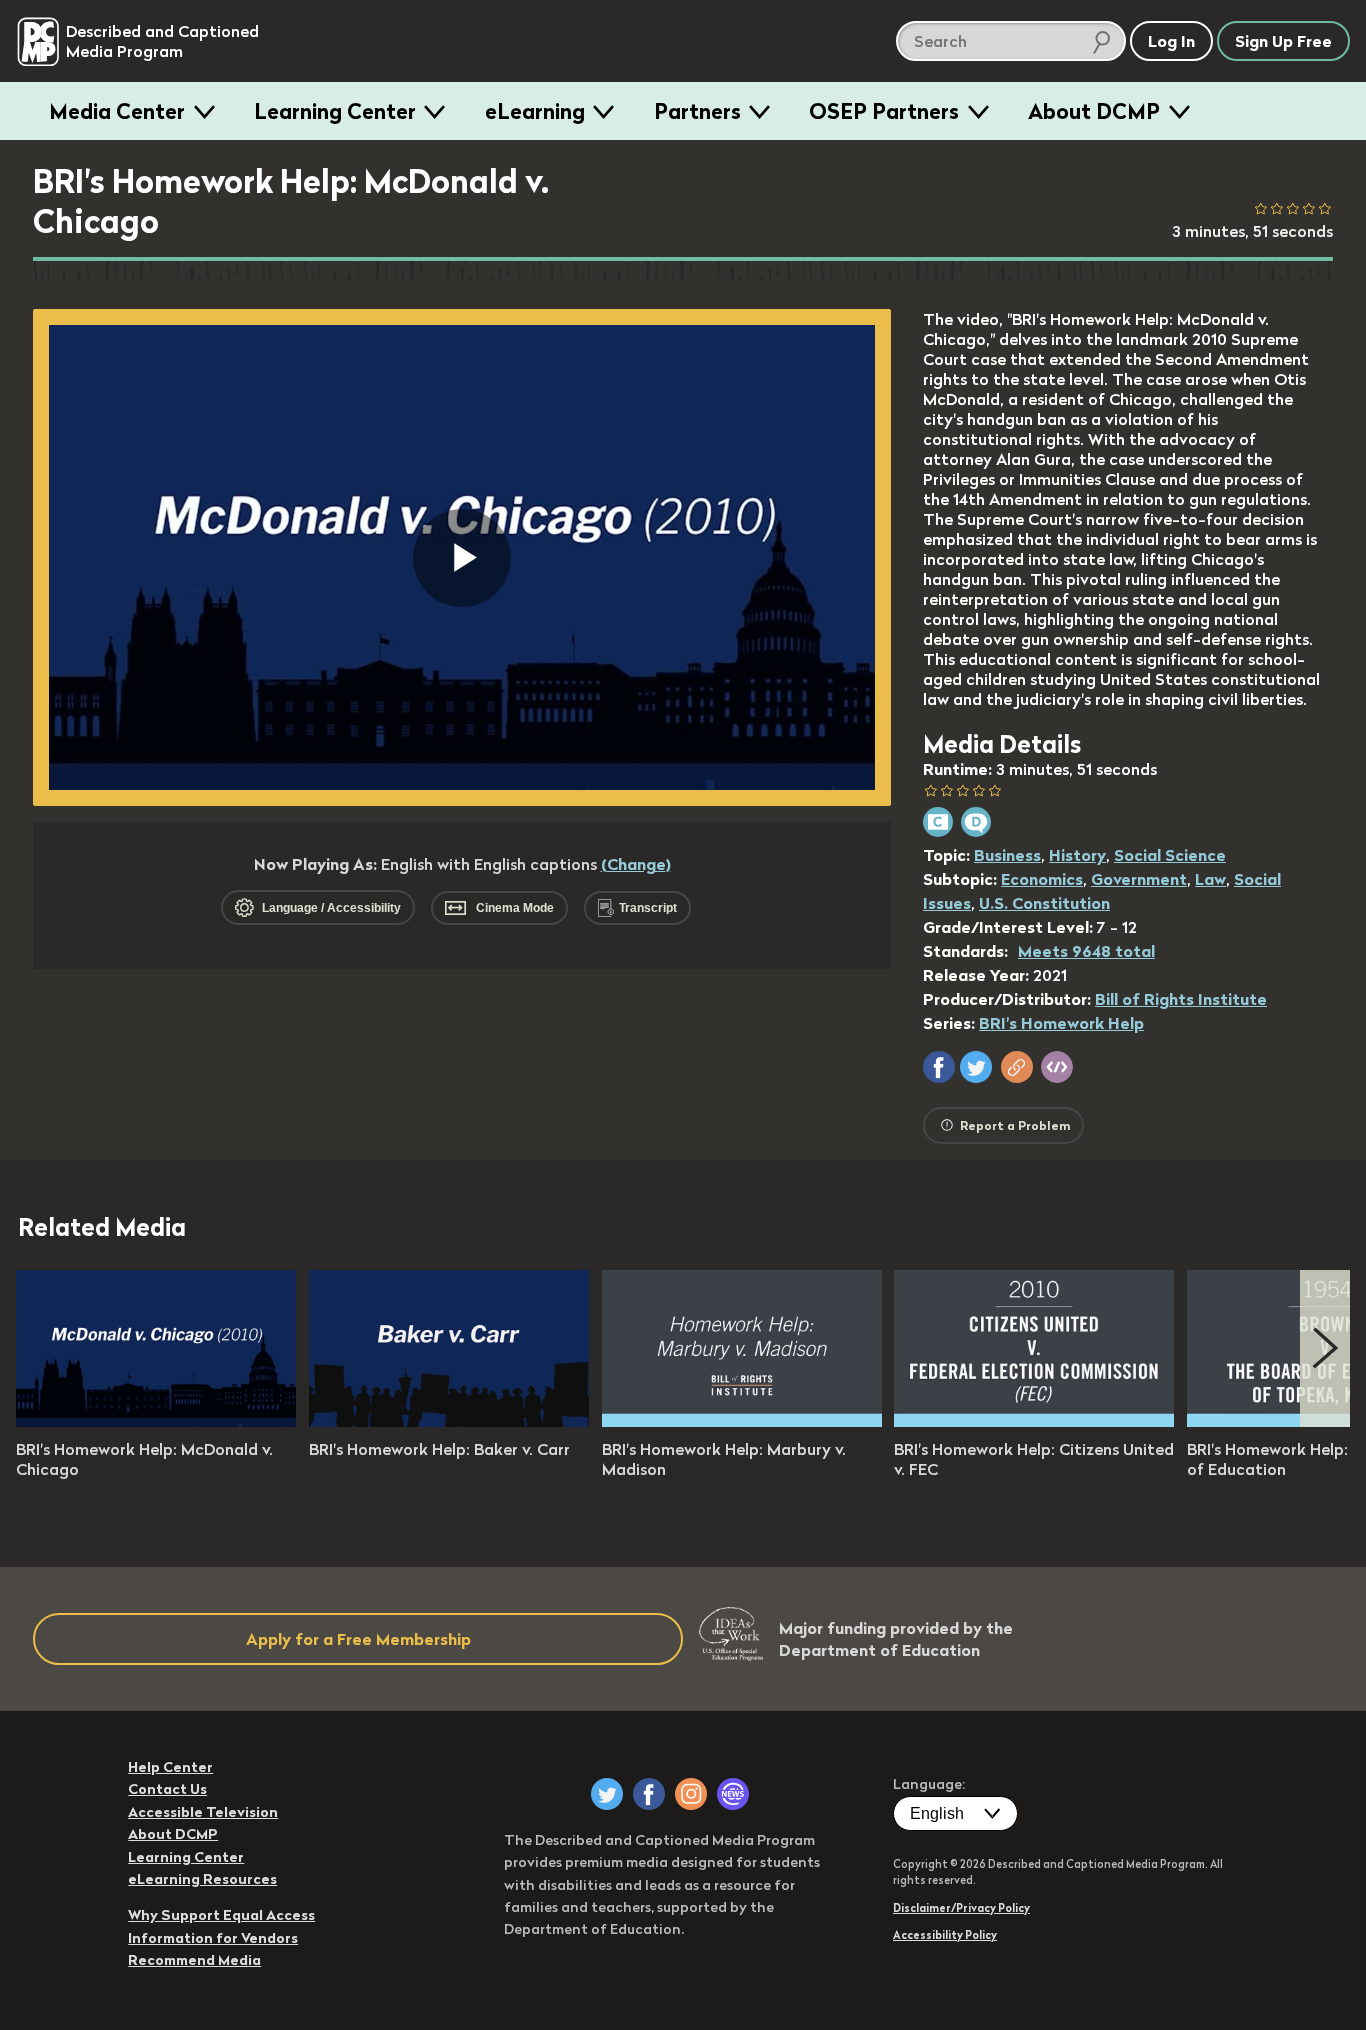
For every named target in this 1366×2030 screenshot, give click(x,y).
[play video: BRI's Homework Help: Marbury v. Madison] (742, 1421)
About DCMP (1094, 111)
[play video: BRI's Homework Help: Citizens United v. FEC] (1034, 1421)
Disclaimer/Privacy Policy (961, 1908)
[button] (939, 1067)
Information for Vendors (213, 1938)
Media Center (117, 111)
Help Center (170, 1767)
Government (1139, 879)
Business (1007, 855)
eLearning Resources (202, 1879)
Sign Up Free (1283, 41)
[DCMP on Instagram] (691, 1794)
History (1077, 855)
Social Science (1170, 855)
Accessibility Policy (945, 1935)
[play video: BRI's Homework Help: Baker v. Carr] (449, 1421)
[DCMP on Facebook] (649, 1794)
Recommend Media (194, 1960)
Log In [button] (1171, 41)
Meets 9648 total (1086, 951)
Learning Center (335, 111)
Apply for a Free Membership (358, 1639)
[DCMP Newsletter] (733, 1794)
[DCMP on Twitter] (607, 1794)
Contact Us (167, 1789)
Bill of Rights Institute (1181, 999)
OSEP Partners (884, 111)
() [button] (636, 864)
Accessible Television (203, 1812)
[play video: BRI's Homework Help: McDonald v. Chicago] (156, 1421)
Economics (1042, 879)
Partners (697, 111)
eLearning (535, 111)
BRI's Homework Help (1061, 1023)
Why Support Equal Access (221, 1915)
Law (1210, 879)
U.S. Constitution (1044, 903)
